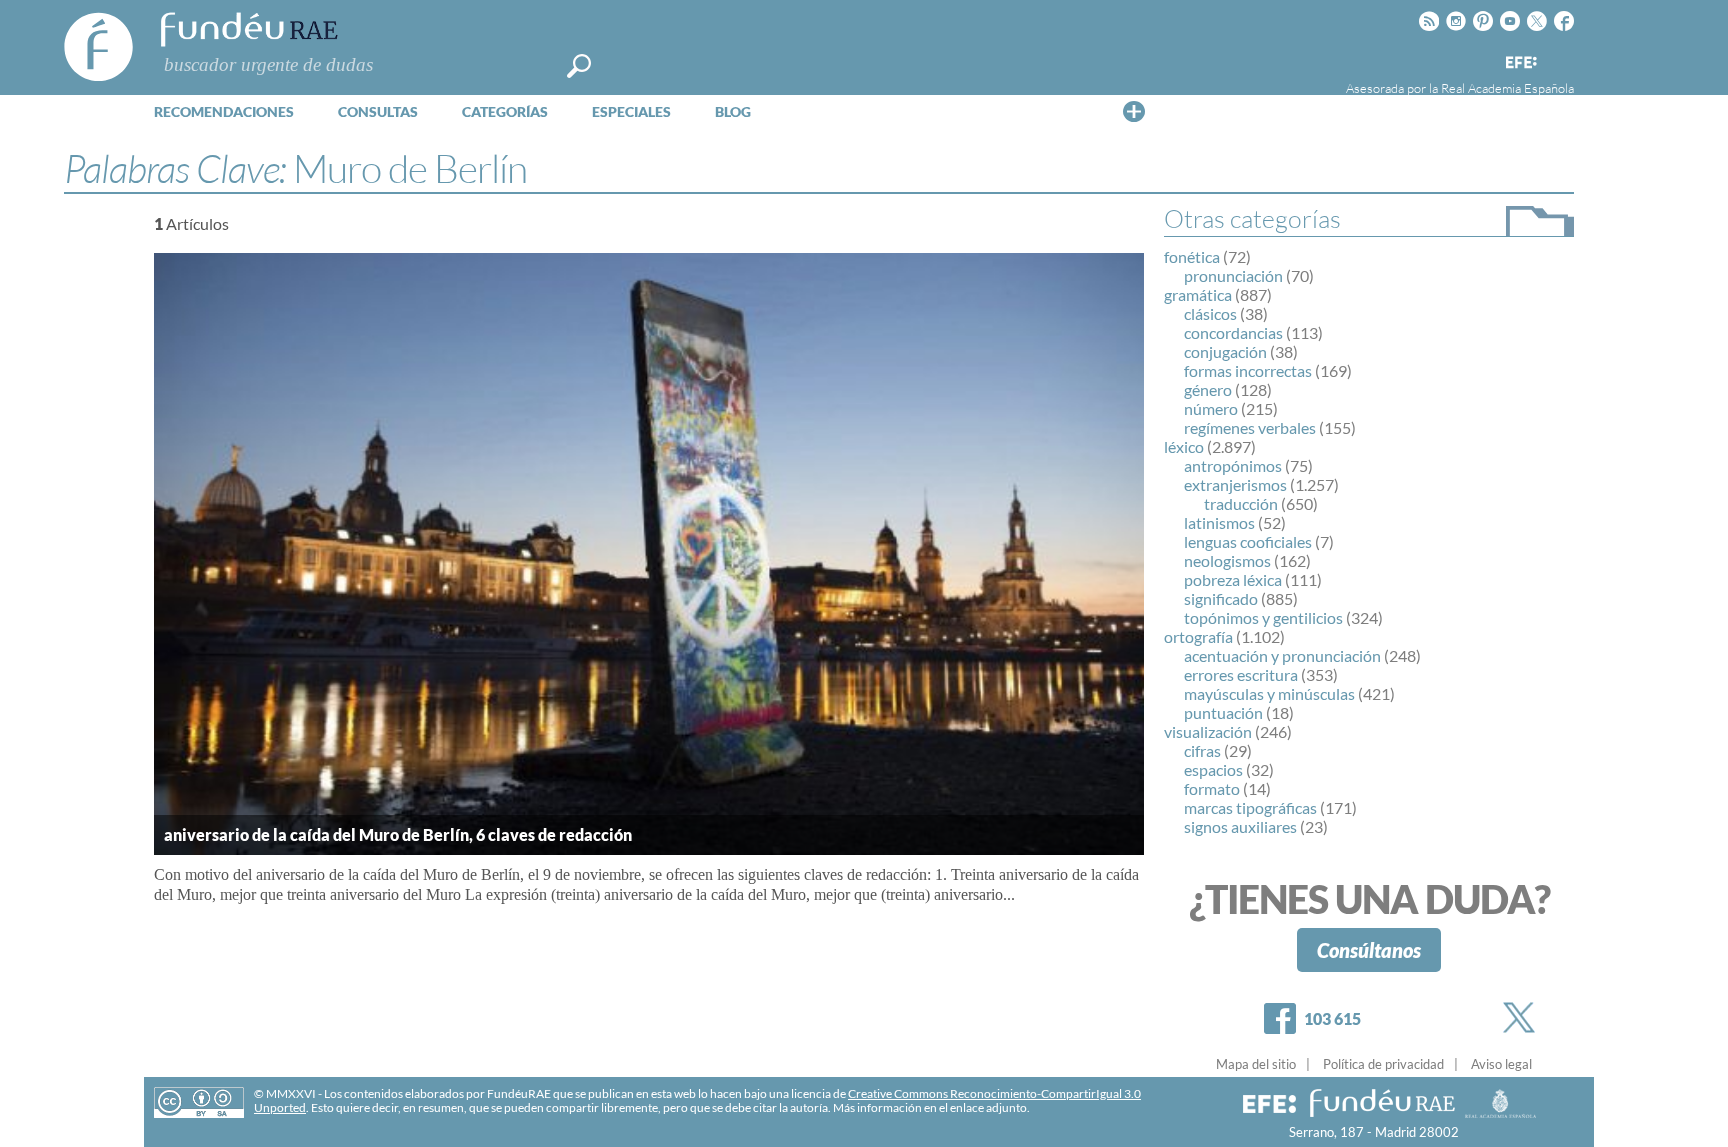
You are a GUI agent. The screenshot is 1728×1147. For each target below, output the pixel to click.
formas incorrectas (1248, 370)
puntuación (1223, 712)
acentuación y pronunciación (1282, 655)
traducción (1241, 503)
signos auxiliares (1240, 826)
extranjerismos (1235, 484)
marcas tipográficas (1250, 807)
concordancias (1233, 332)
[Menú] (1134, 111)
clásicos (1210, 313)
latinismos (1219, 522)
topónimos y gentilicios (1263, 617)
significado (1221, 598)
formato (1212, 788)
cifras (1202, 750)
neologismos (1227, 560)
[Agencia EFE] (1520, 63)
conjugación (1225, 351)
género (1208, 389)
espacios (1213, 769)
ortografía (1198, 636)
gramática (1198, 294)
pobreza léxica (1233, 579)
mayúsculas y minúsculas (1269, 693)
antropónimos (1233, 465)
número (1211, 408)
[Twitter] (1523, 1017)
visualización (1208, 731)
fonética (1192, 256)
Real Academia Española (1507, 88)
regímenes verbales (1250, 427)
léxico (1184, 446)
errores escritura (1241, 674)
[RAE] (1561, 59)
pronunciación (1233, 275)
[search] (579, 66)
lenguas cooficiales (1248, 541)
